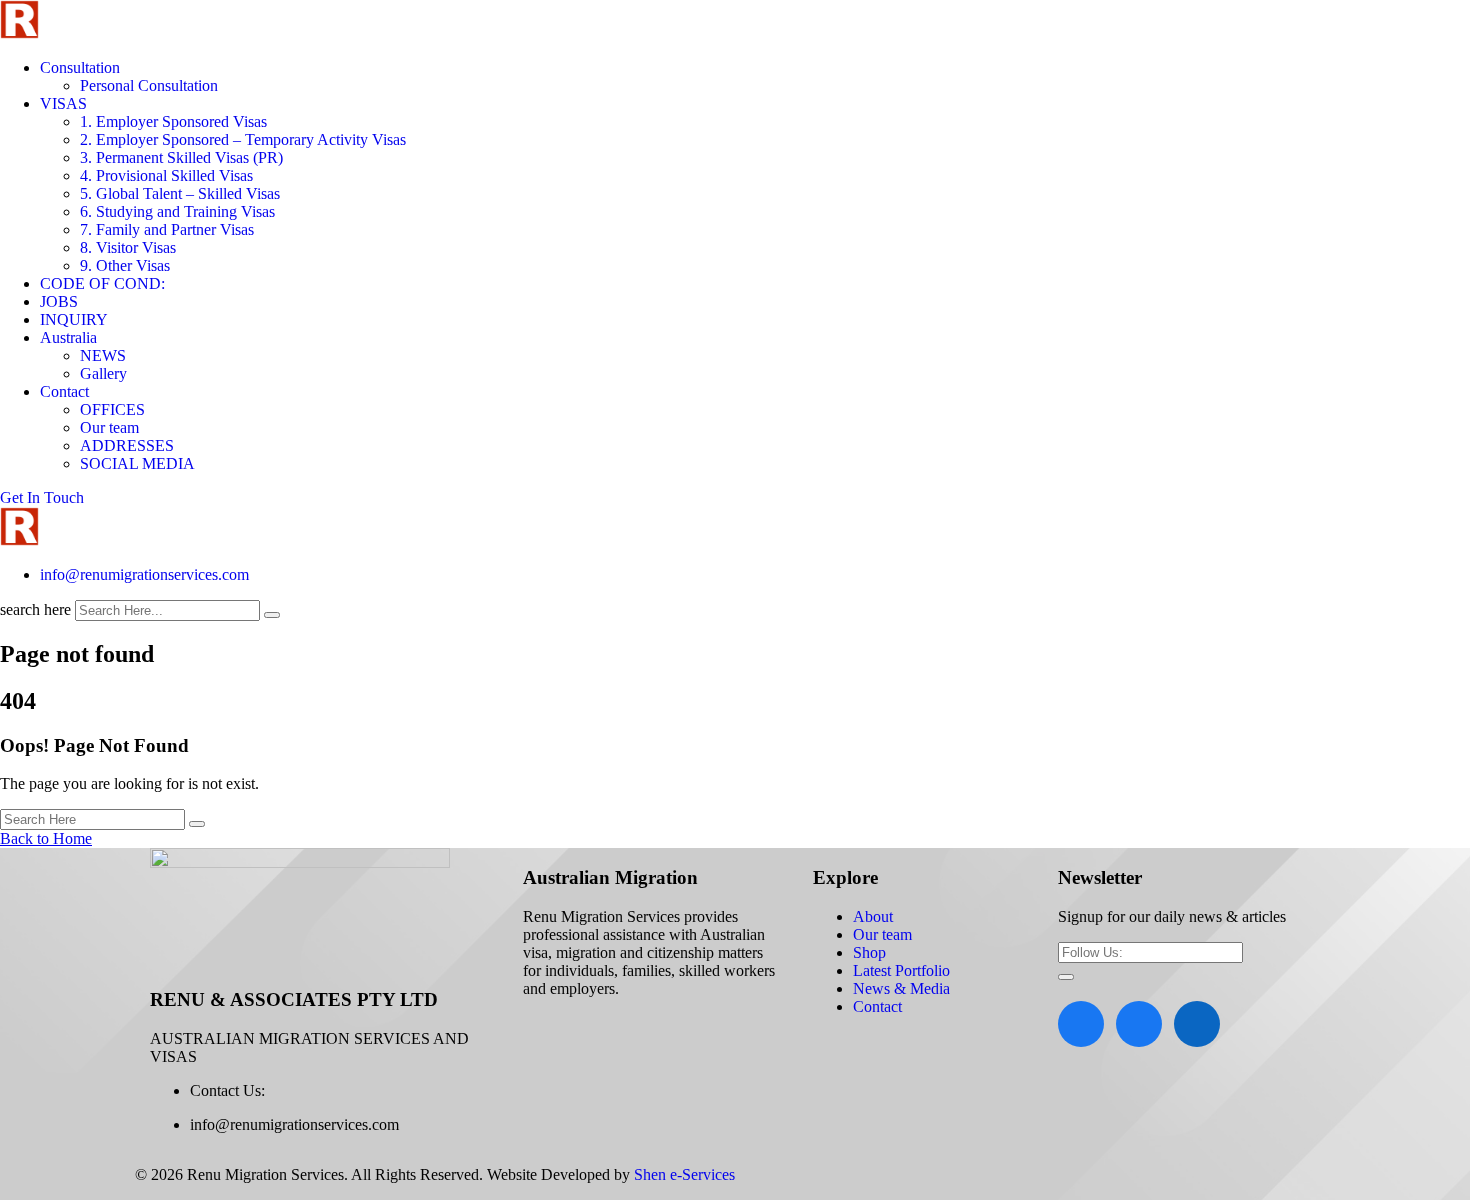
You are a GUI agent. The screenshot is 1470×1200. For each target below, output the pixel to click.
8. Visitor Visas (128, 247)
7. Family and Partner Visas (167, 229)
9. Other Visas (125, 265)
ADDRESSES (127, 445)
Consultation (80, 67)
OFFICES (112, 409)
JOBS (59, 301)
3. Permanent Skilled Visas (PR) (181, 157)
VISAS (63, 103)
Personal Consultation (149, 85)
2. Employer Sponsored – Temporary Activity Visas (243, 139)
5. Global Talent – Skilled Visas (180, 193)
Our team (109, 427)
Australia (68, 337)
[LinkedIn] (1197, 1024)
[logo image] (19, 540)
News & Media (901, 988)
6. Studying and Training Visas (177, 211)
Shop (869, 952)
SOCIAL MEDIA (137, 463)
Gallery (103, 373)
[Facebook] (1081, 1024)
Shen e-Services (684, 1174)
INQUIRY (74, 319)
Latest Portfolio (901, 970)
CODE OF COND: (102, 283)
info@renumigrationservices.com (144, 574)
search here (35, 609)
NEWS (103, 355)
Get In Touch (42, 497)
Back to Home (46, 838)
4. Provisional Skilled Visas (166, 175)
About (873, 916)
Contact (64, 391)
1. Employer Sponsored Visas (173, 121)
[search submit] (272, 615)
